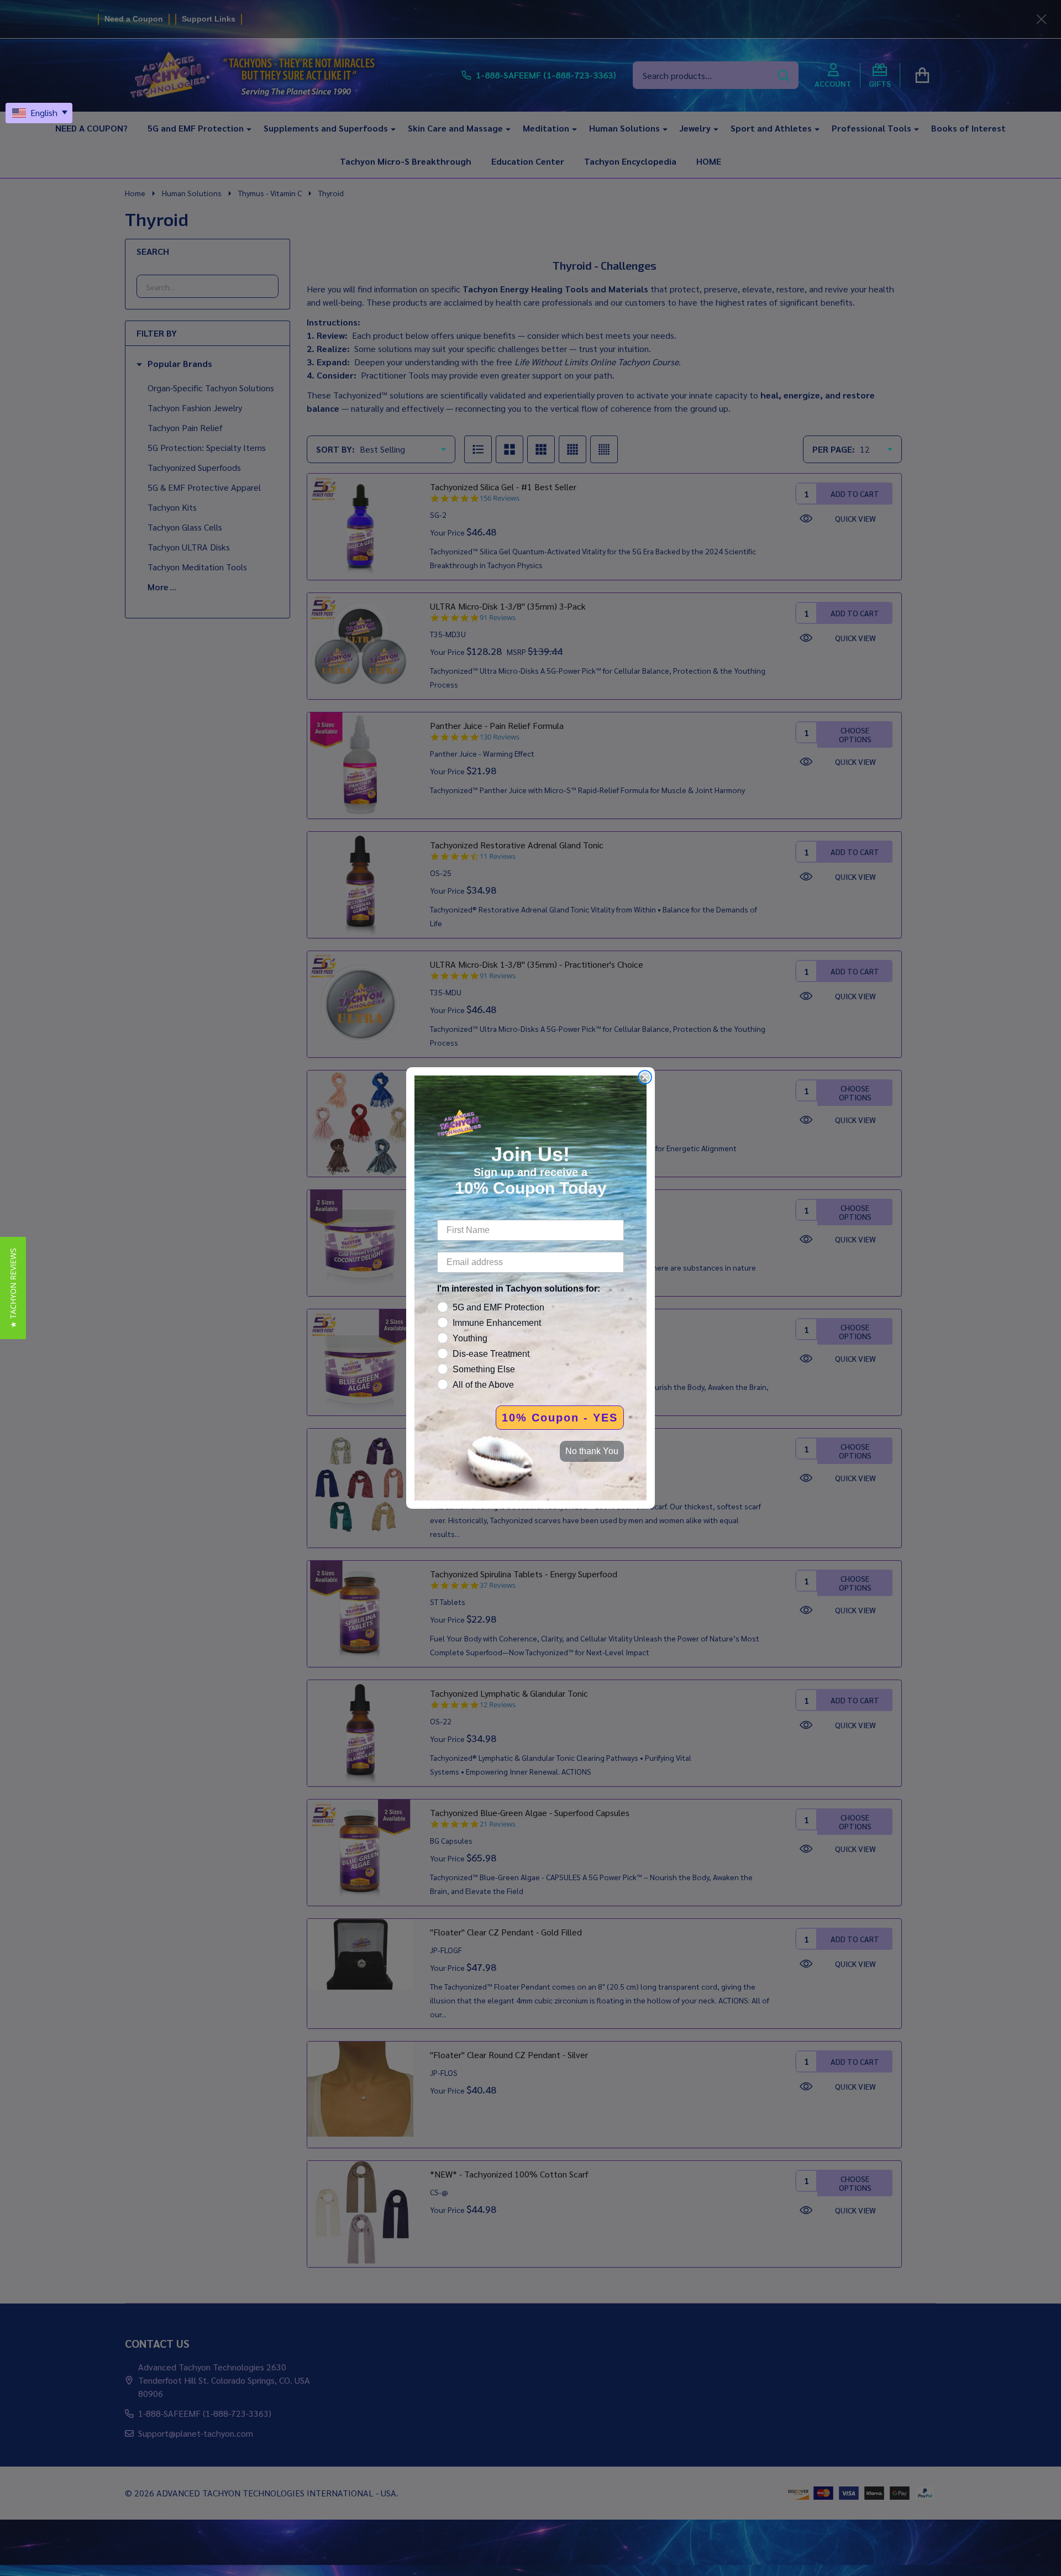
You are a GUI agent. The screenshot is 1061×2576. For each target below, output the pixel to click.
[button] (13, 1288)
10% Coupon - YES (560, 1418)
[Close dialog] (645, 1077)
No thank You (592, 1451)
